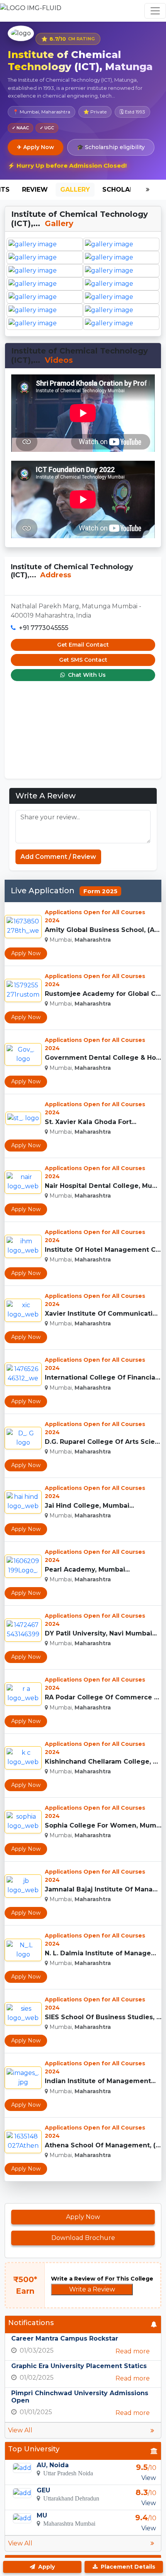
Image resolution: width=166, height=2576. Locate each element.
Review (35, 190)
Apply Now (26, 953)
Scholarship (126, 190)
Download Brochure (83, 2238)
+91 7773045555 (44, 628)
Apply (46, 2567)
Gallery (75, 190)
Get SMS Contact (83, 660)
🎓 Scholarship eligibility (111, 147)
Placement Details (127, 2567)
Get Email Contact (83, 645)
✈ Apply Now (36, 147)
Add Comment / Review (58, 857)
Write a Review (92, 2289)
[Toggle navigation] (155, 11)
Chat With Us (86, 675)
